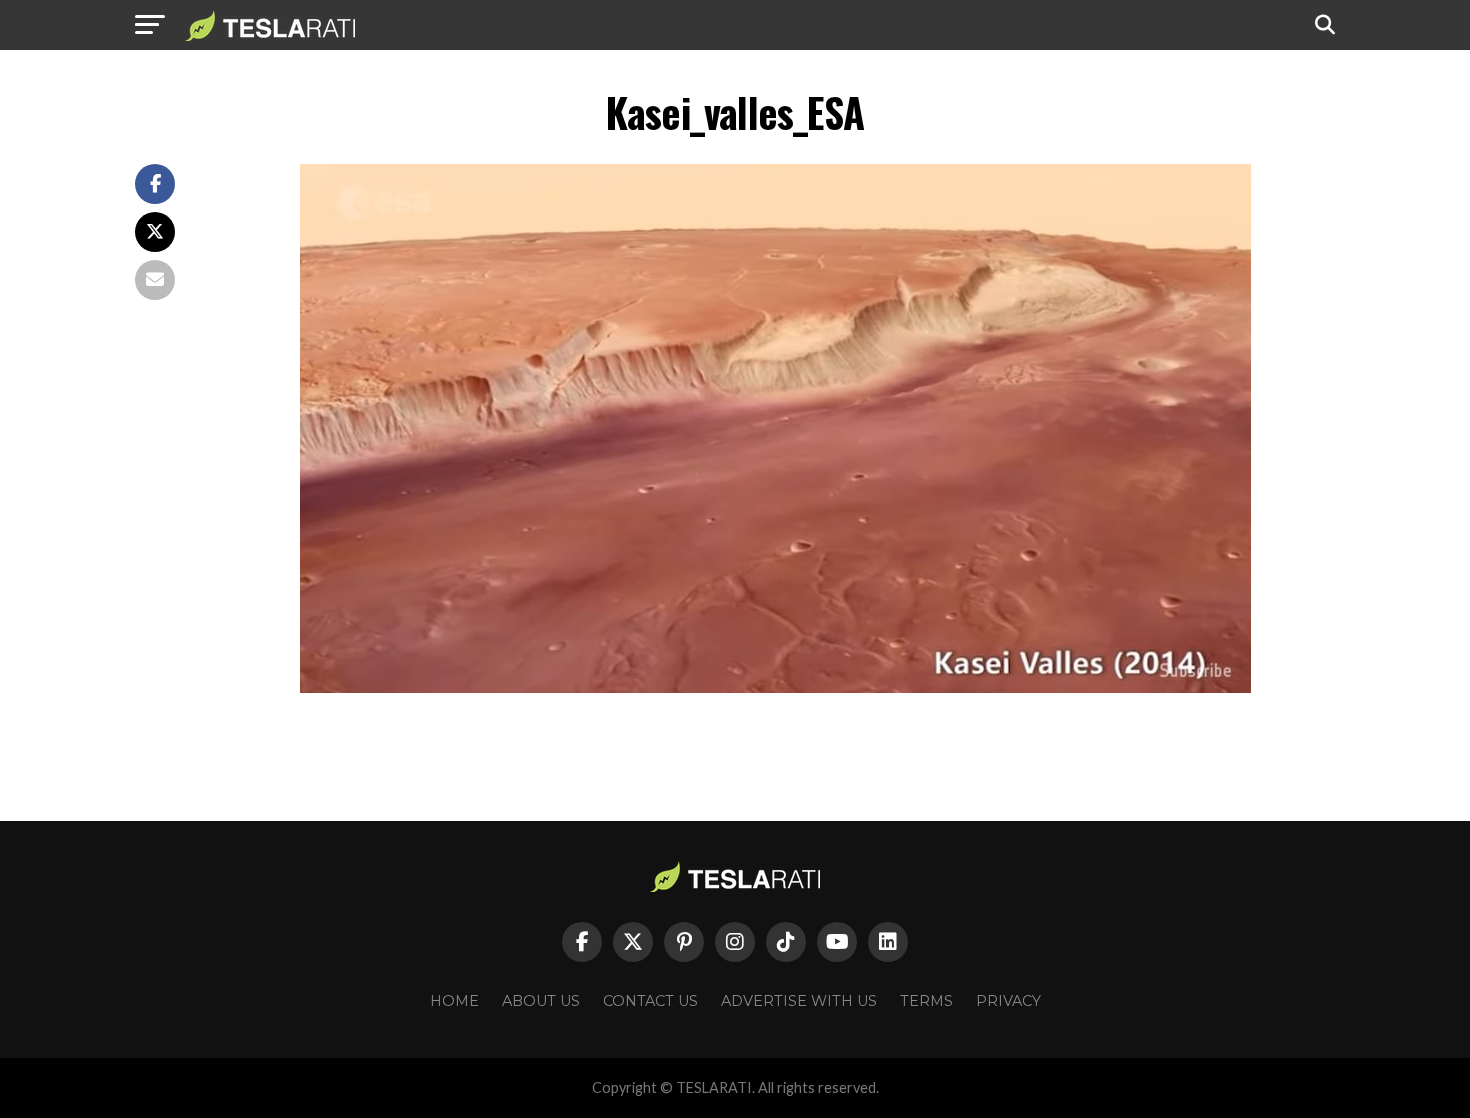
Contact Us (650, 1001)
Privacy (1008, 1001)
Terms (926, 1001)
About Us (541, 1001)
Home (454, 1001)
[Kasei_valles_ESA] (775, 687)
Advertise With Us (799, 1001)
